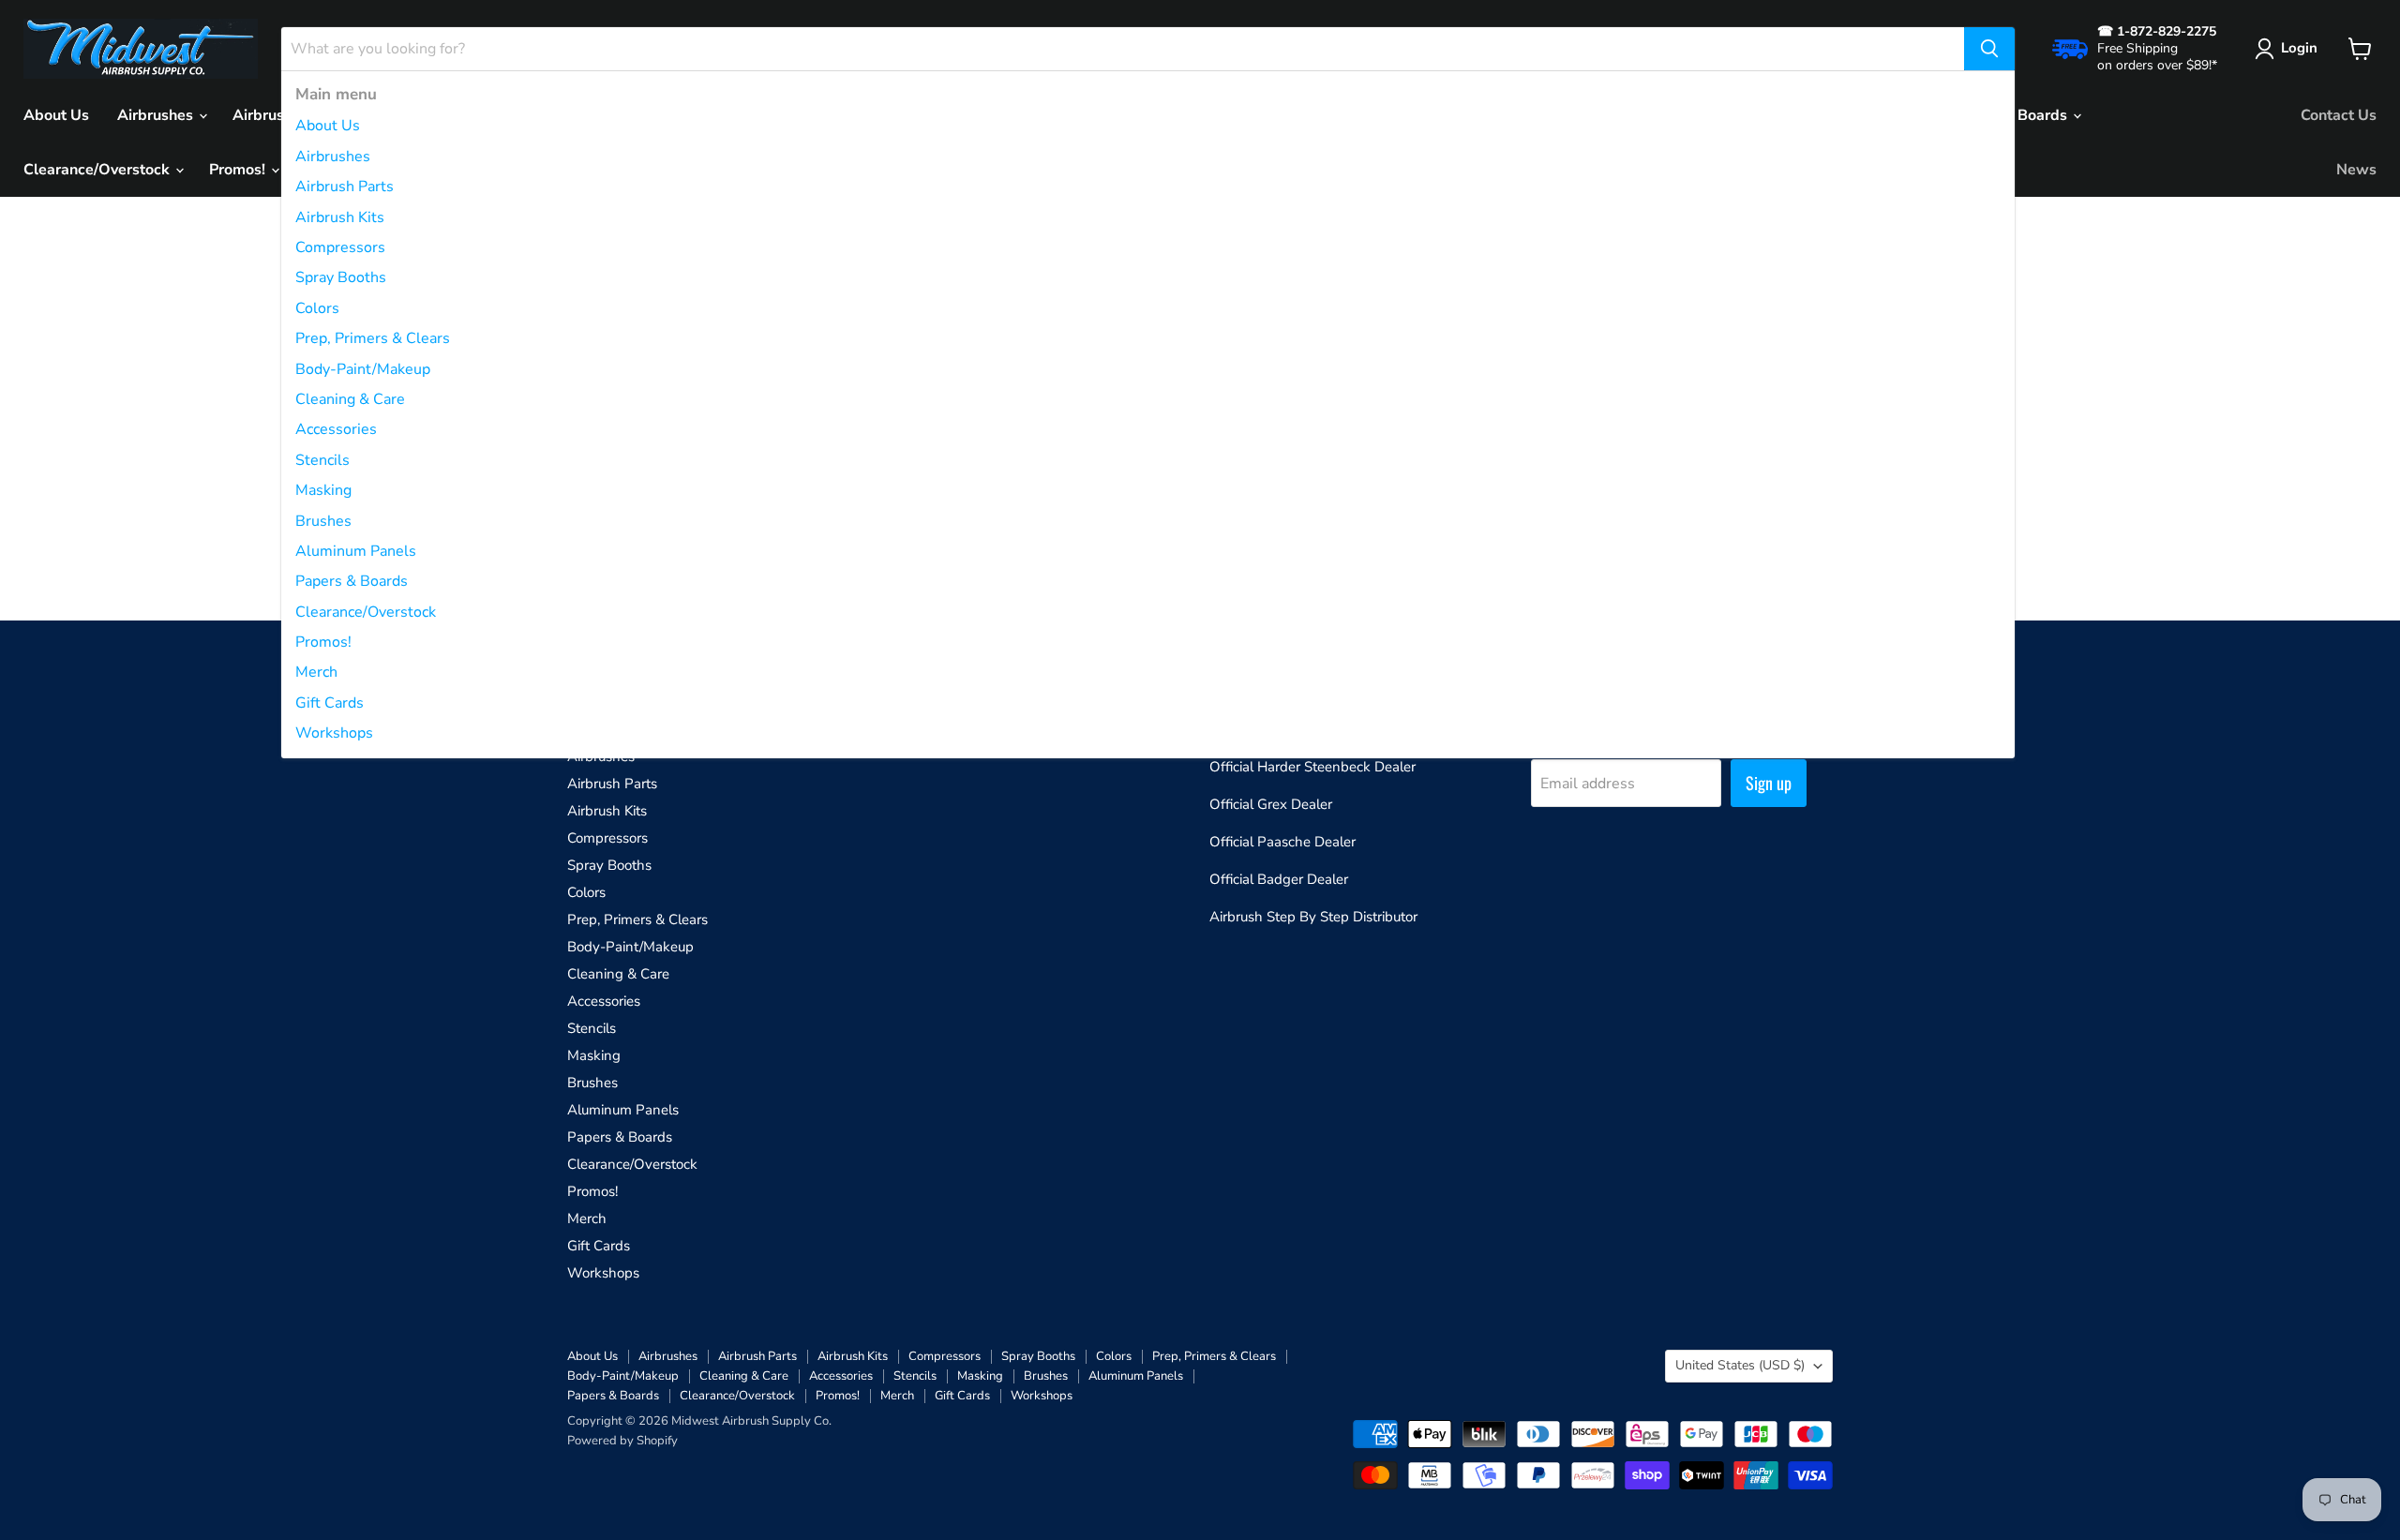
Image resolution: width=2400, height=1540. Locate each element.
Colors (317, 308)
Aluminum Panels (356, 551)
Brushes (323, 521)
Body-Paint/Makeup (363, 369)
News (2356, 170)
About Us (328, 126)
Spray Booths (341, 277)
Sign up (1769, 783)
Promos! (323, 642)
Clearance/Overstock (366, 612)
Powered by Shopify (622, 1441)
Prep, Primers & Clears (373, 338)
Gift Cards (330, 703)
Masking (323, 490)
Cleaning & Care (350, 399)
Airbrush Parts (345, 187)
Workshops (334, 733)
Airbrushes (333, 157)
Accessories (336, 429)
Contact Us (2339, 115)
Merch (316, 672)
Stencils (322, 460)
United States (1740, 1365)
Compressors (340, 247)
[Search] (1989, 49)
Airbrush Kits (340, 217)
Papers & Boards (352, 581)
